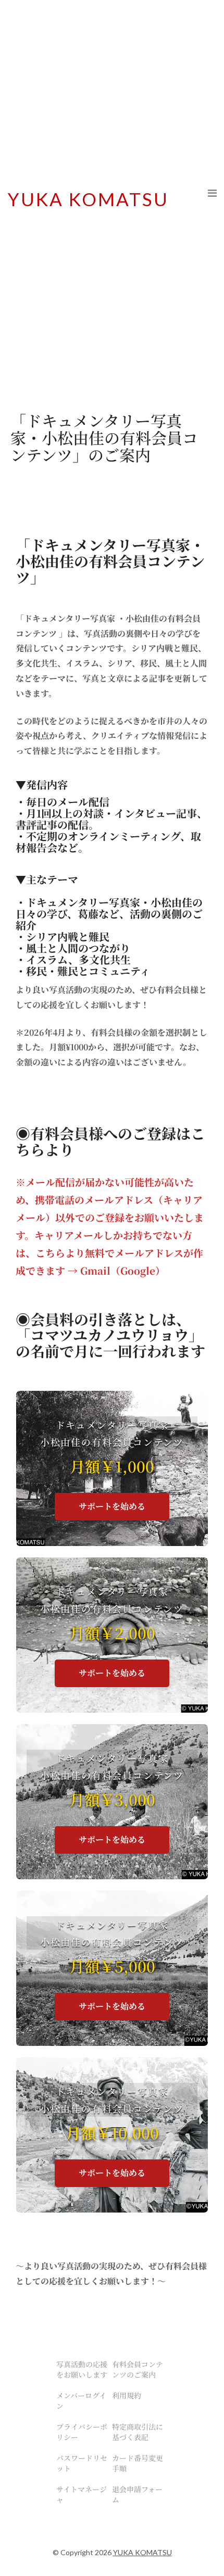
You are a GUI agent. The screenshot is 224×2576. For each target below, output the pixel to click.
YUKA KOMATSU (88, 199)
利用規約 (127, 2395)
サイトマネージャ (82, 2494)
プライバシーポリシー (82, 2432)
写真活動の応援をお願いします (82, 2369)
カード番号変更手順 (138, 2463)
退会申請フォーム (137, 2494)
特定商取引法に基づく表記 (138, 2432)
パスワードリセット (82, 2463)
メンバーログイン (81, 2401)
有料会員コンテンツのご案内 (138, 2369)
